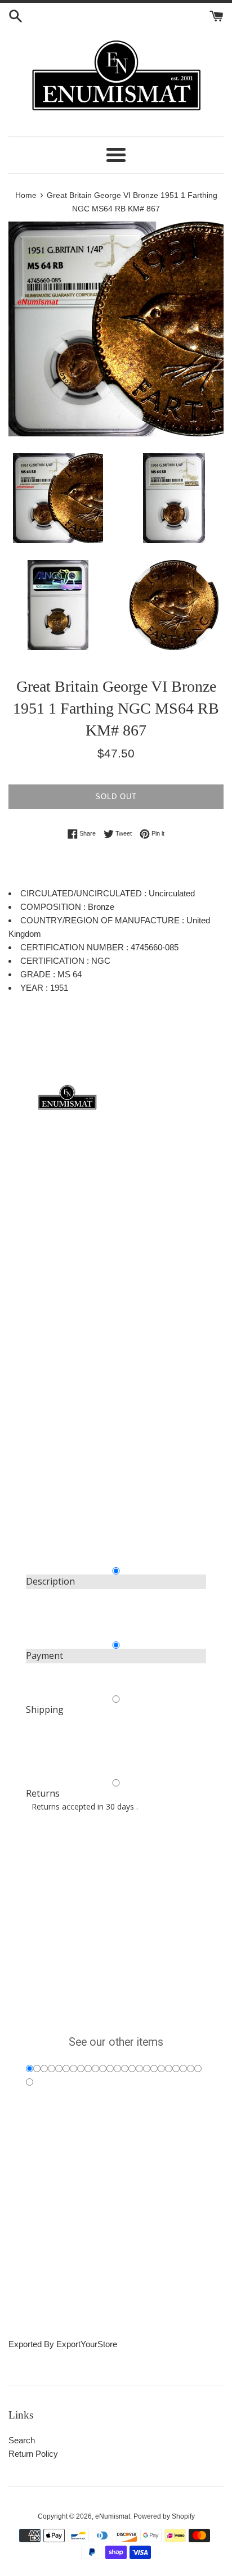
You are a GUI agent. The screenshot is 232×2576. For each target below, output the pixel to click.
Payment (44, 1655)
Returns (43, 1793)
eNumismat (113, 2516)
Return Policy (33, 2454)
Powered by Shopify (164, 2516)
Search (22, 2440)
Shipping (45, 1709)
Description (50, 1581)
